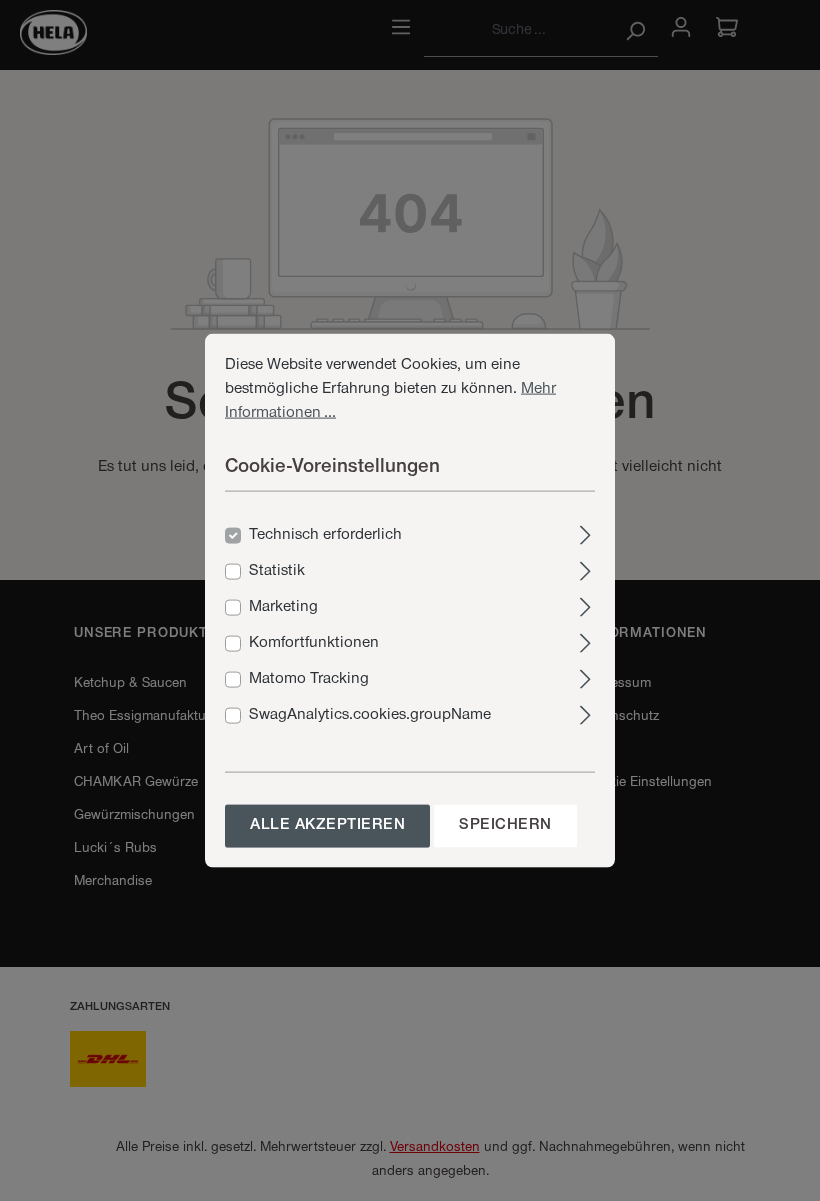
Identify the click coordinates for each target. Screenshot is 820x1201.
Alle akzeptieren (327, 825)
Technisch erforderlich (325, 535)
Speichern (505, 825)
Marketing (283, 607)
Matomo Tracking (309, 679)
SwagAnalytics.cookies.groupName (370, 715)
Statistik (277, 571)
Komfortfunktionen (314, 643)
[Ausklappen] (585, 533)
